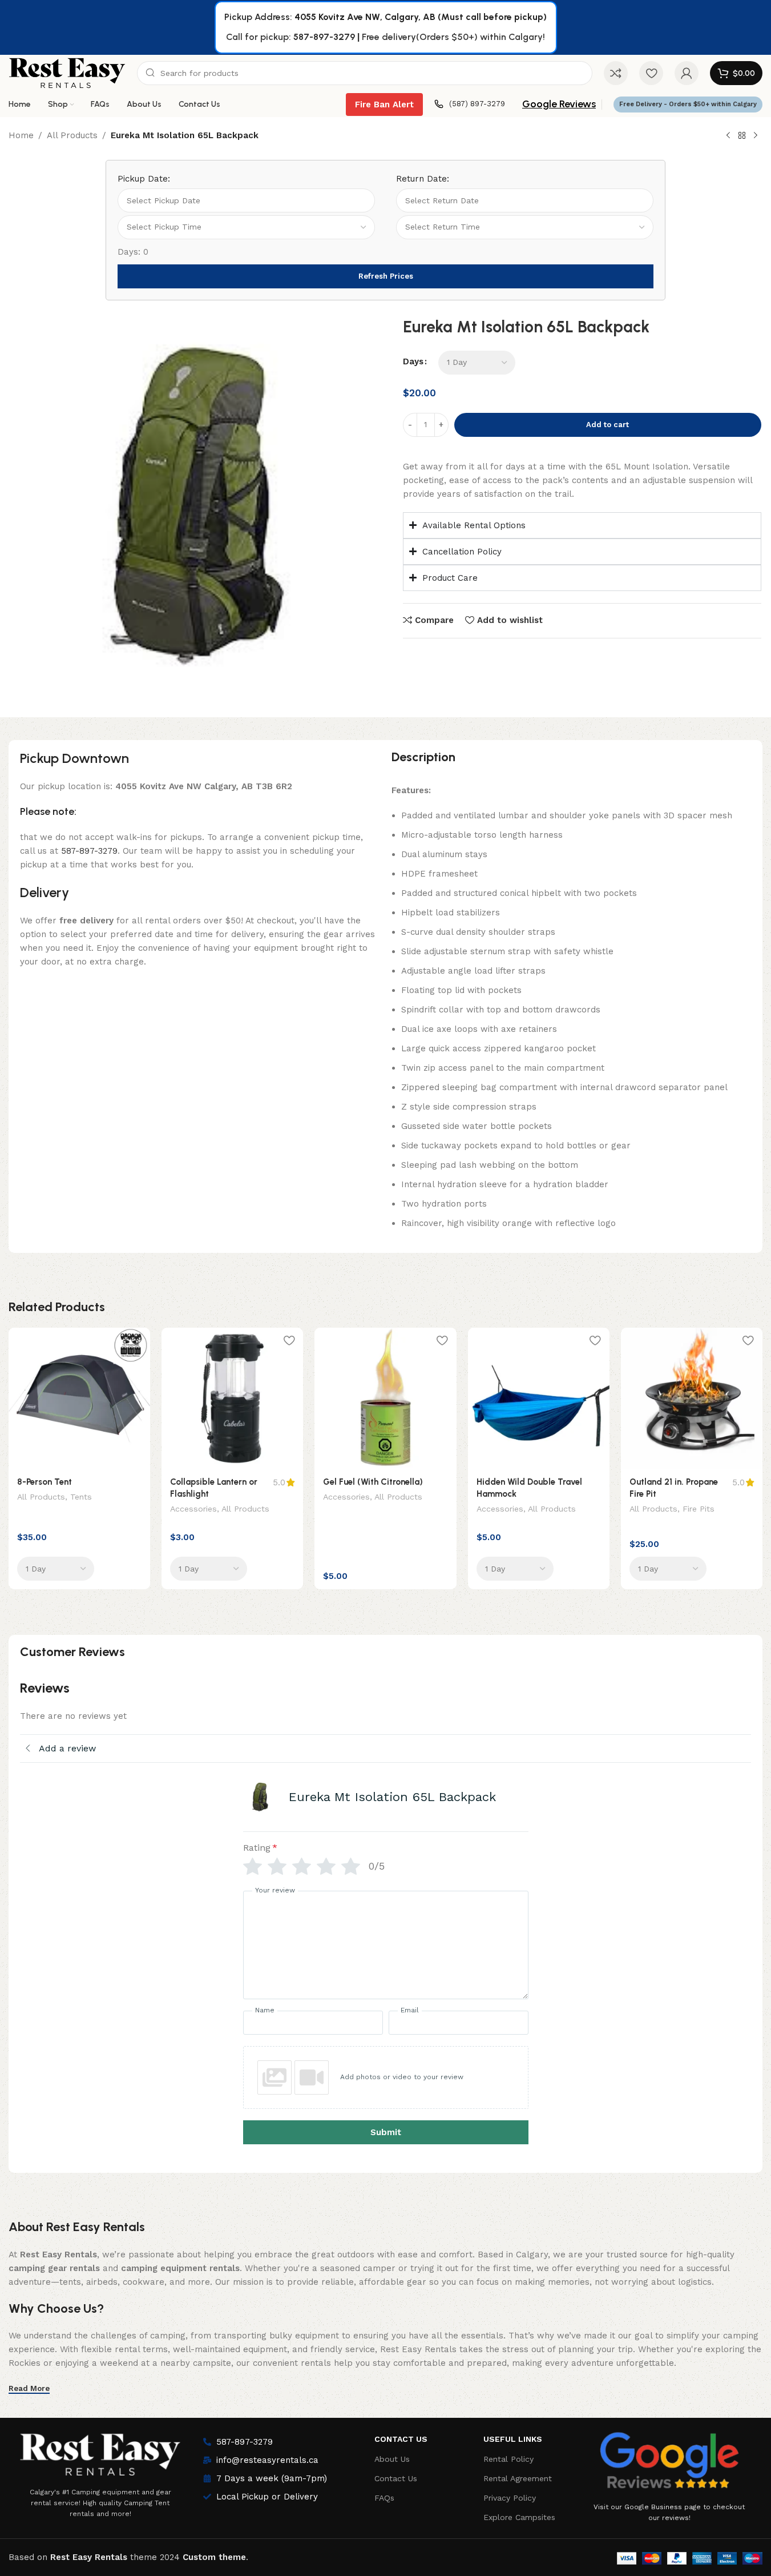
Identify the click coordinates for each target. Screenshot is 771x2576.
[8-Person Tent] (79, 1398)
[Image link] (100, 2452)
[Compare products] (616, 73)
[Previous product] (728, 136)
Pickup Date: (144, 179)
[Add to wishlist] (136, 1341)
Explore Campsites (519, 2517)
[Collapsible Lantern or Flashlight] (232, 1398)
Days (413, 361)
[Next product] (756, 136)
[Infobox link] (470, 104)
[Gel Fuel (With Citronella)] (385, 1398)
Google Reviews (559, 104)
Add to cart (607, 425)
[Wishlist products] (651, 73)
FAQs (384, 2498)
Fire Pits (699, 1509)
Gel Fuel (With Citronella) (373, 1482)
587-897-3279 (324, 37)
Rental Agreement (518, 2478)
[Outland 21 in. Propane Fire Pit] (692, 1398)
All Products (72, 135)
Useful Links (513, 2439)
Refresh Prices (386, 276)
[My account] (687, 73)
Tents (81, 1497)
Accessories (193, 1509)
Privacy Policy (510, 2498)
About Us (392, 2459)
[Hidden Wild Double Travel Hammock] (539, 1398)
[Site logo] (67, 73)
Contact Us (401, 2439)
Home (21, 135)
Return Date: (423, 179)
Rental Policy (508, 2459)
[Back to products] (742, 136)
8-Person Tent (45, 1482)
